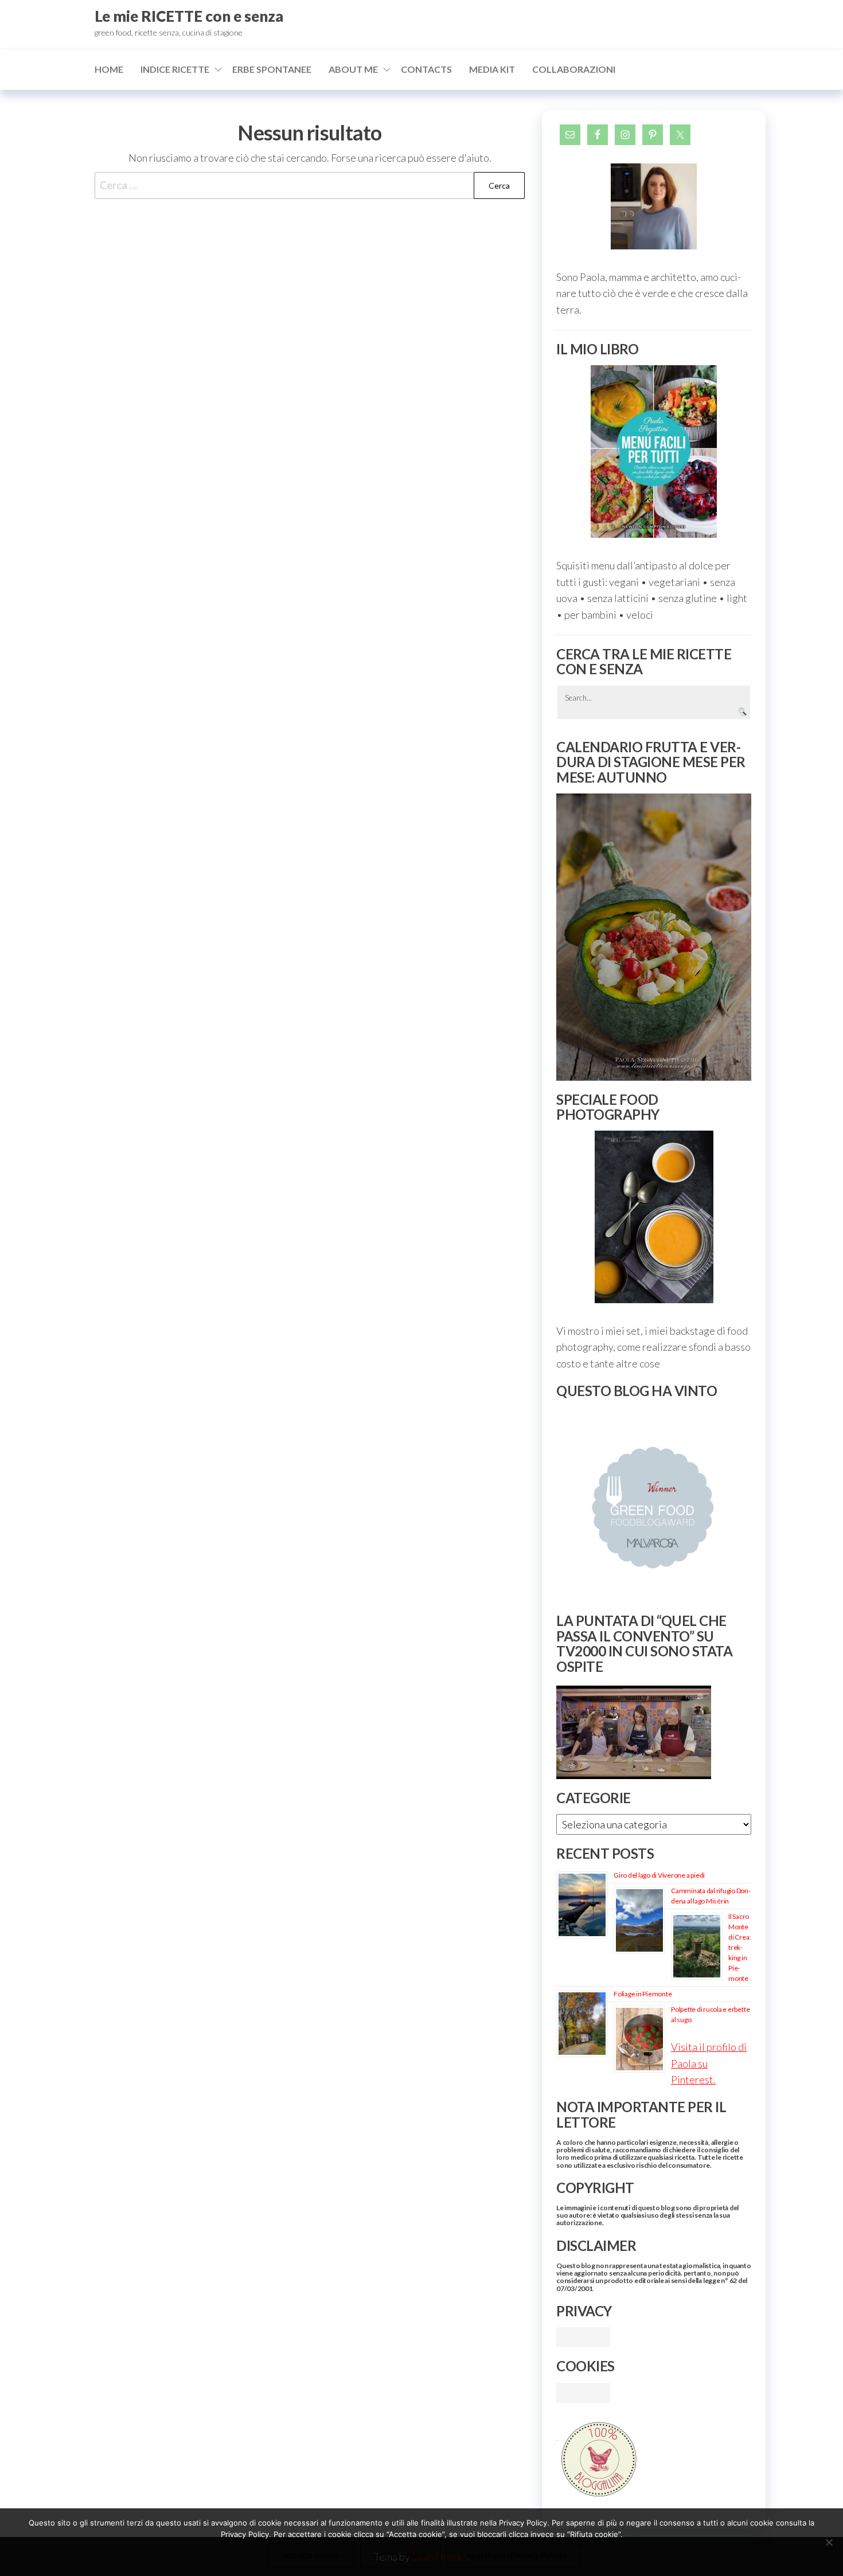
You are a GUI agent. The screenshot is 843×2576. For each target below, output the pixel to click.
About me (353, 69)
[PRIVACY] (583, 2336)
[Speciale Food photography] (654, 1217)
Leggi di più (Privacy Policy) (514, 2555)
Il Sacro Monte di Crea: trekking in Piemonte (739, 1947)
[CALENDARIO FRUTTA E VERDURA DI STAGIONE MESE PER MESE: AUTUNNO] (654, 937)
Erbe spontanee (272, 69)
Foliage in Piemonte (643, 1994)
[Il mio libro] (654, 452)
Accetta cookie (311, 2555)
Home (109, 69)
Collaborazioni (574, 69)
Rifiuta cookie (400, 2555)
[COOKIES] (583, 2391)
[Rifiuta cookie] (829, 2542)
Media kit (492, 69)
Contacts (426, 69)
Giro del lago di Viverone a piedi (659, 1875)
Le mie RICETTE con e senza (189, 16)
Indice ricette (175, 69)
